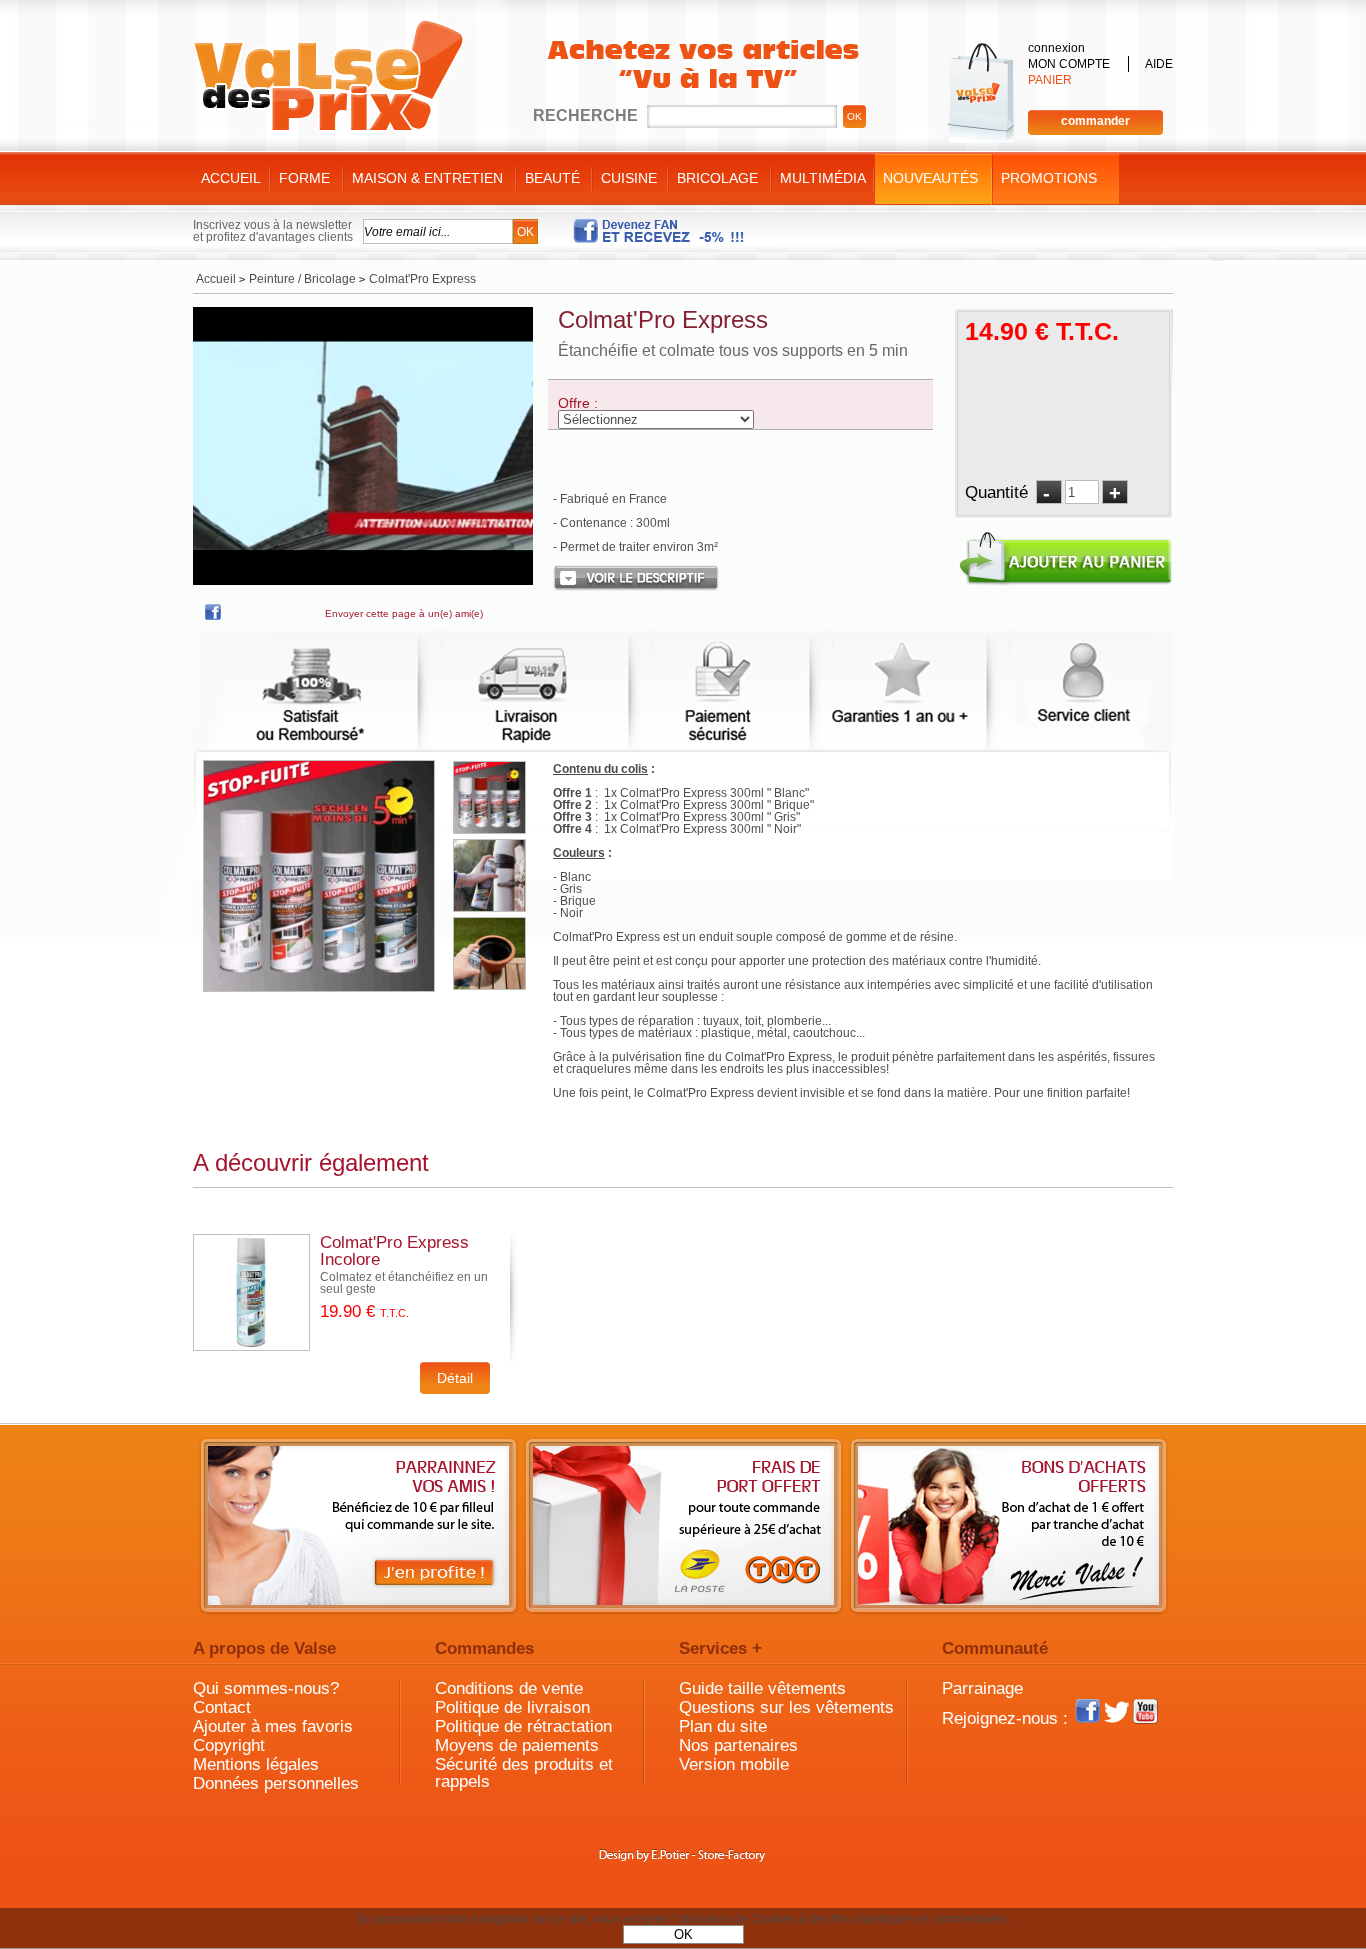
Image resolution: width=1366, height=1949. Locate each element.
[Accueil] (328, 76)
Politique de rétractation (523, 1726)
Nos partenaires (738, 1745)
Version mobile (734, 1764)
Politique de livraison (512, 1707)
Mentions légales (256, 1764)
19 (364, 1311)
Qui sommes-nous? (266, 1688)
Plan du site (723, 1726)
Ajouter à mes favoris (273, 1726)
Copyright (229, 1745)
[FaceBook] (213, 616)
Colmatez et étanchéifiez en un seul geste (404, 1283)
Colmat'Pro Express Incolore (394, 1251)
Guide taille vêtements (762, 1688)
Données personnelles (276, 1783)
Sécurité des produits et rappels (524, 1773)
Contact (222, 1707)
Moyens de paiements (517, 1745)
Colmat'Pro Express (663, 319)
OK (683, 1934)
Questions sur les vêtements (786, 1707)
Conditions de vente (509, 1688)
